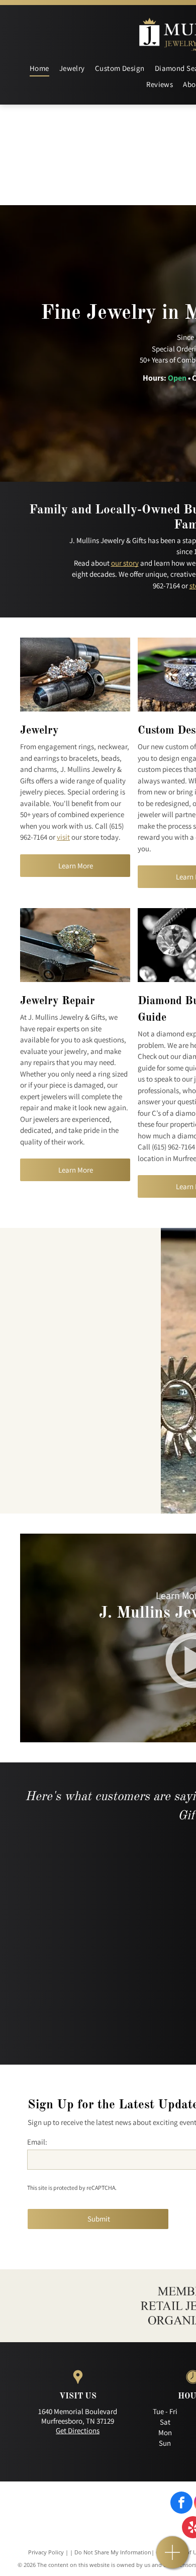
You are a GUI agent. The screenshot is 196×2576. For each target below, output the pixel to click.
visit (63, 837)
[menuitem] (39, 69)
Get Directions (78, 2430)
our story (125, 563)
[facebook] (181, 2504)
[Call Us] (173, 2558)
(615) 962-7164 (173, 1147)
